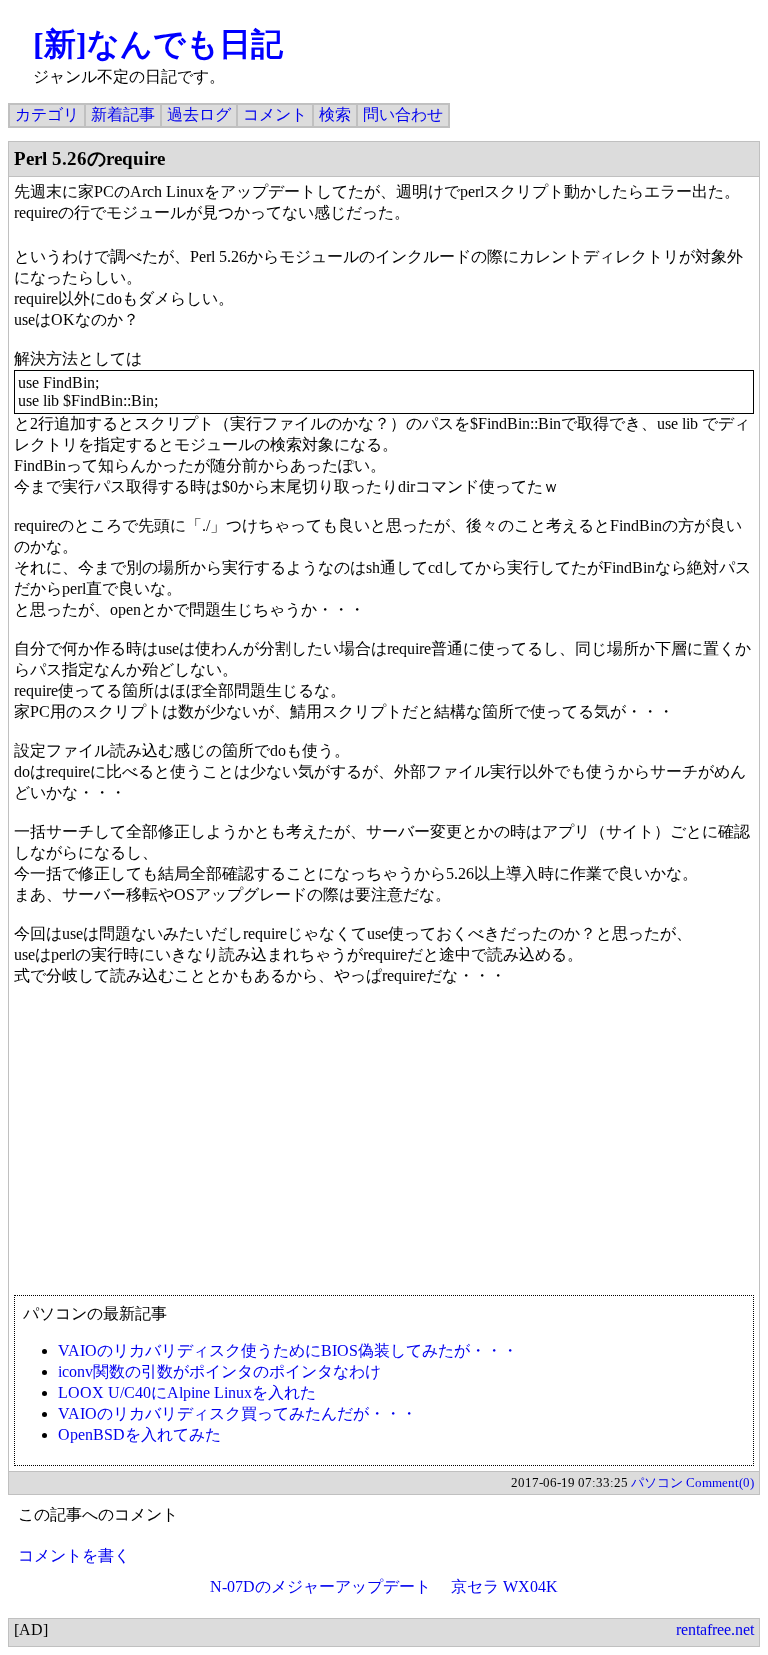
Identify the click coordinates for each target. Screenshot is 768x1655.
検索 (335, 114)
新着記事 (123, 114)
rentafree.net (715, 1629)
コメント (275, 114)
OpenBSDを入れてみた (139, 1434)
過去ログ (199, 114)
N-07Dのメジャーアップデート (320, 1586)
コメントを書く (74, 1555)
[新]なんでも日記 (158, 44)
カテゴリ (47, 114)
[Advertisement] (384, 1150)
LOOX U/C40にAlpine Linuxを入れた (187, 1392)
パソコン (657, 1482)
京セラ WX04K (504, 1586)
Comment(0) (720, 1482)
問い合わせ (403, 114)
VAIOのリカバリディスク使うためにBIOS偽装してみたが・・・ (288, 1350)
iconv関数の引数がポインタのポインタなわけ (219, 1371)
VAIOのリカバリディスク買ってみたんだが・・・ (237, 1413)
